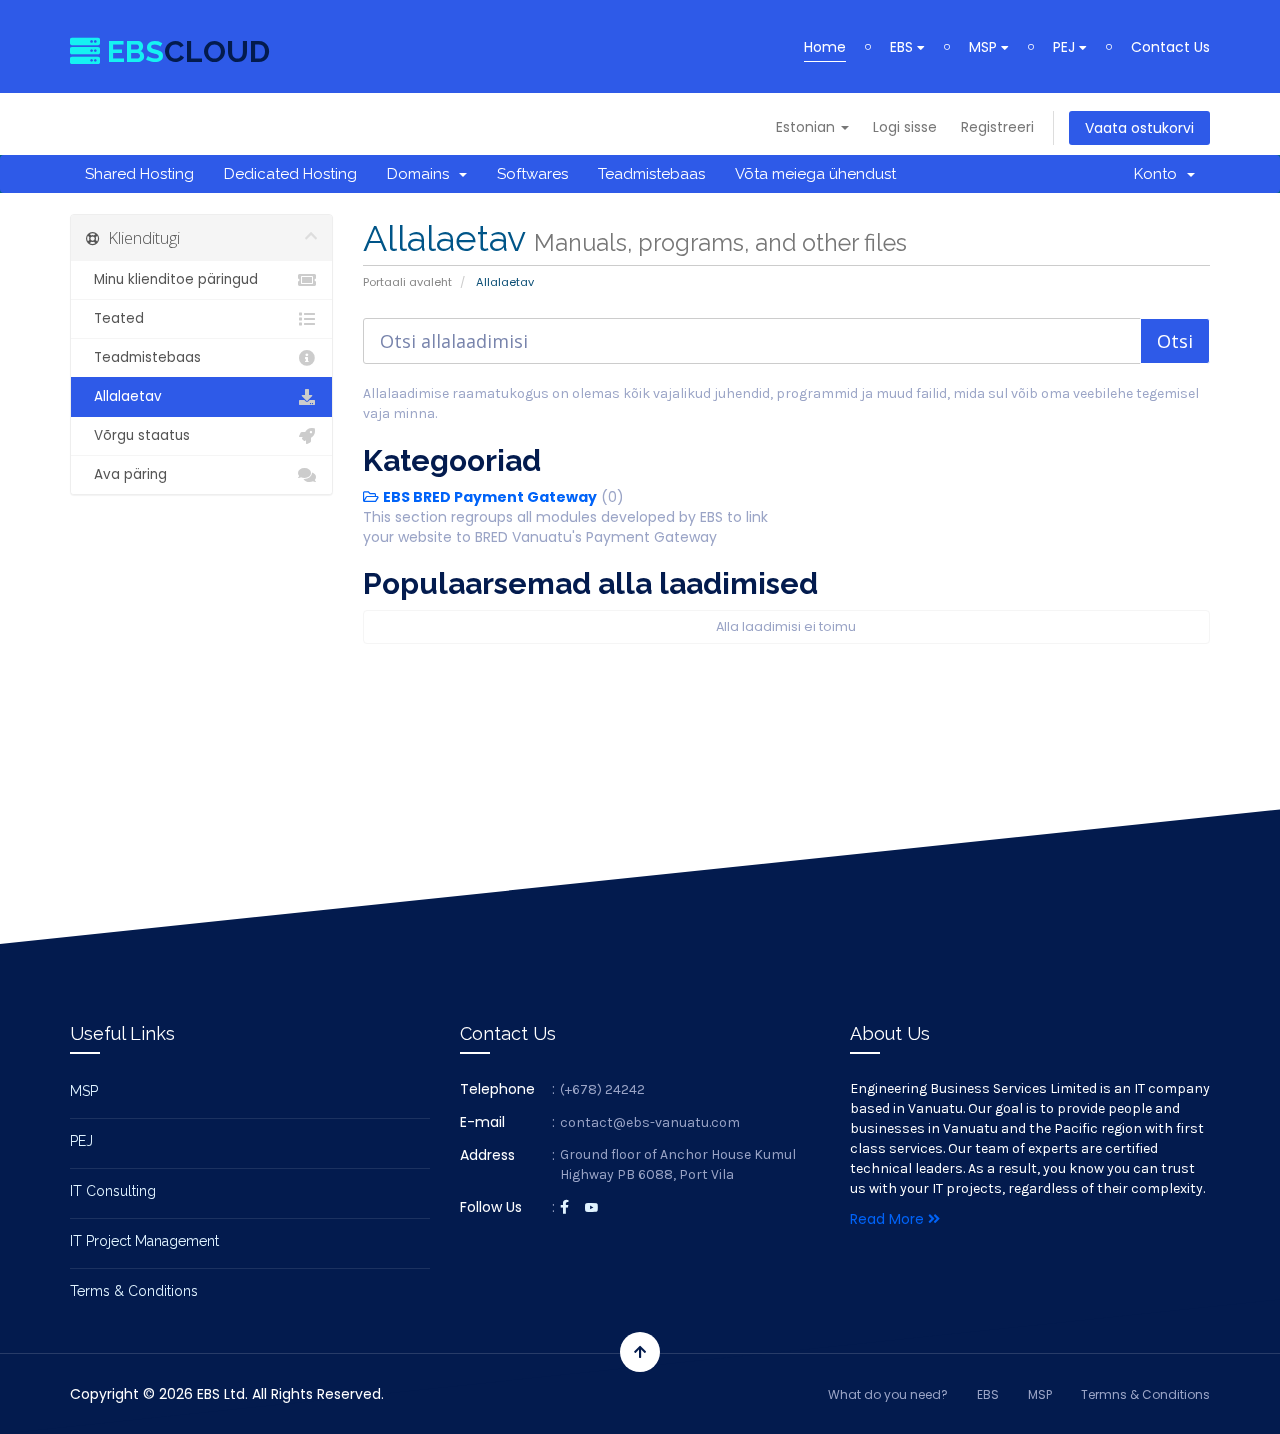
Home (825, 47)
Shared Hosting (139, 174)
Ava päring (126, 474)
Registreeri (997, 127)
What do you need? (888, 1394)
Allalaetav (124, 396)
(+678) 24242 (602, 1089)
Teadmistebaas (651, 174)
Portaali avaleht (407, 282)
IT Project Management (144, 1241)
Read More (889, 1219)
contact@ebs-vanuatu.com (650, 1122)
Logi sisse (905, 127)
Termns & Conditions (1145, 1394)
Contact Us (1170, 47)
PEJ (1066, 47)
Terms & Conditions (134, 1291)
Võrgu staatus (138, 435)
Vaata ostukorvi (1139, 128)
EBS (903, 47)
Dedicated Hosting (290, 174)
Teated (115, 318)
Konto (1159, 174)
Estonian (807, 127)
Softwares (532, 174)
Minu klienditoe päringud (172, 279)
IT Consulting (113, 1191)
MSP (985, 47)
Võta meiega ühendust (815, 174)
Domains (422, 174)
